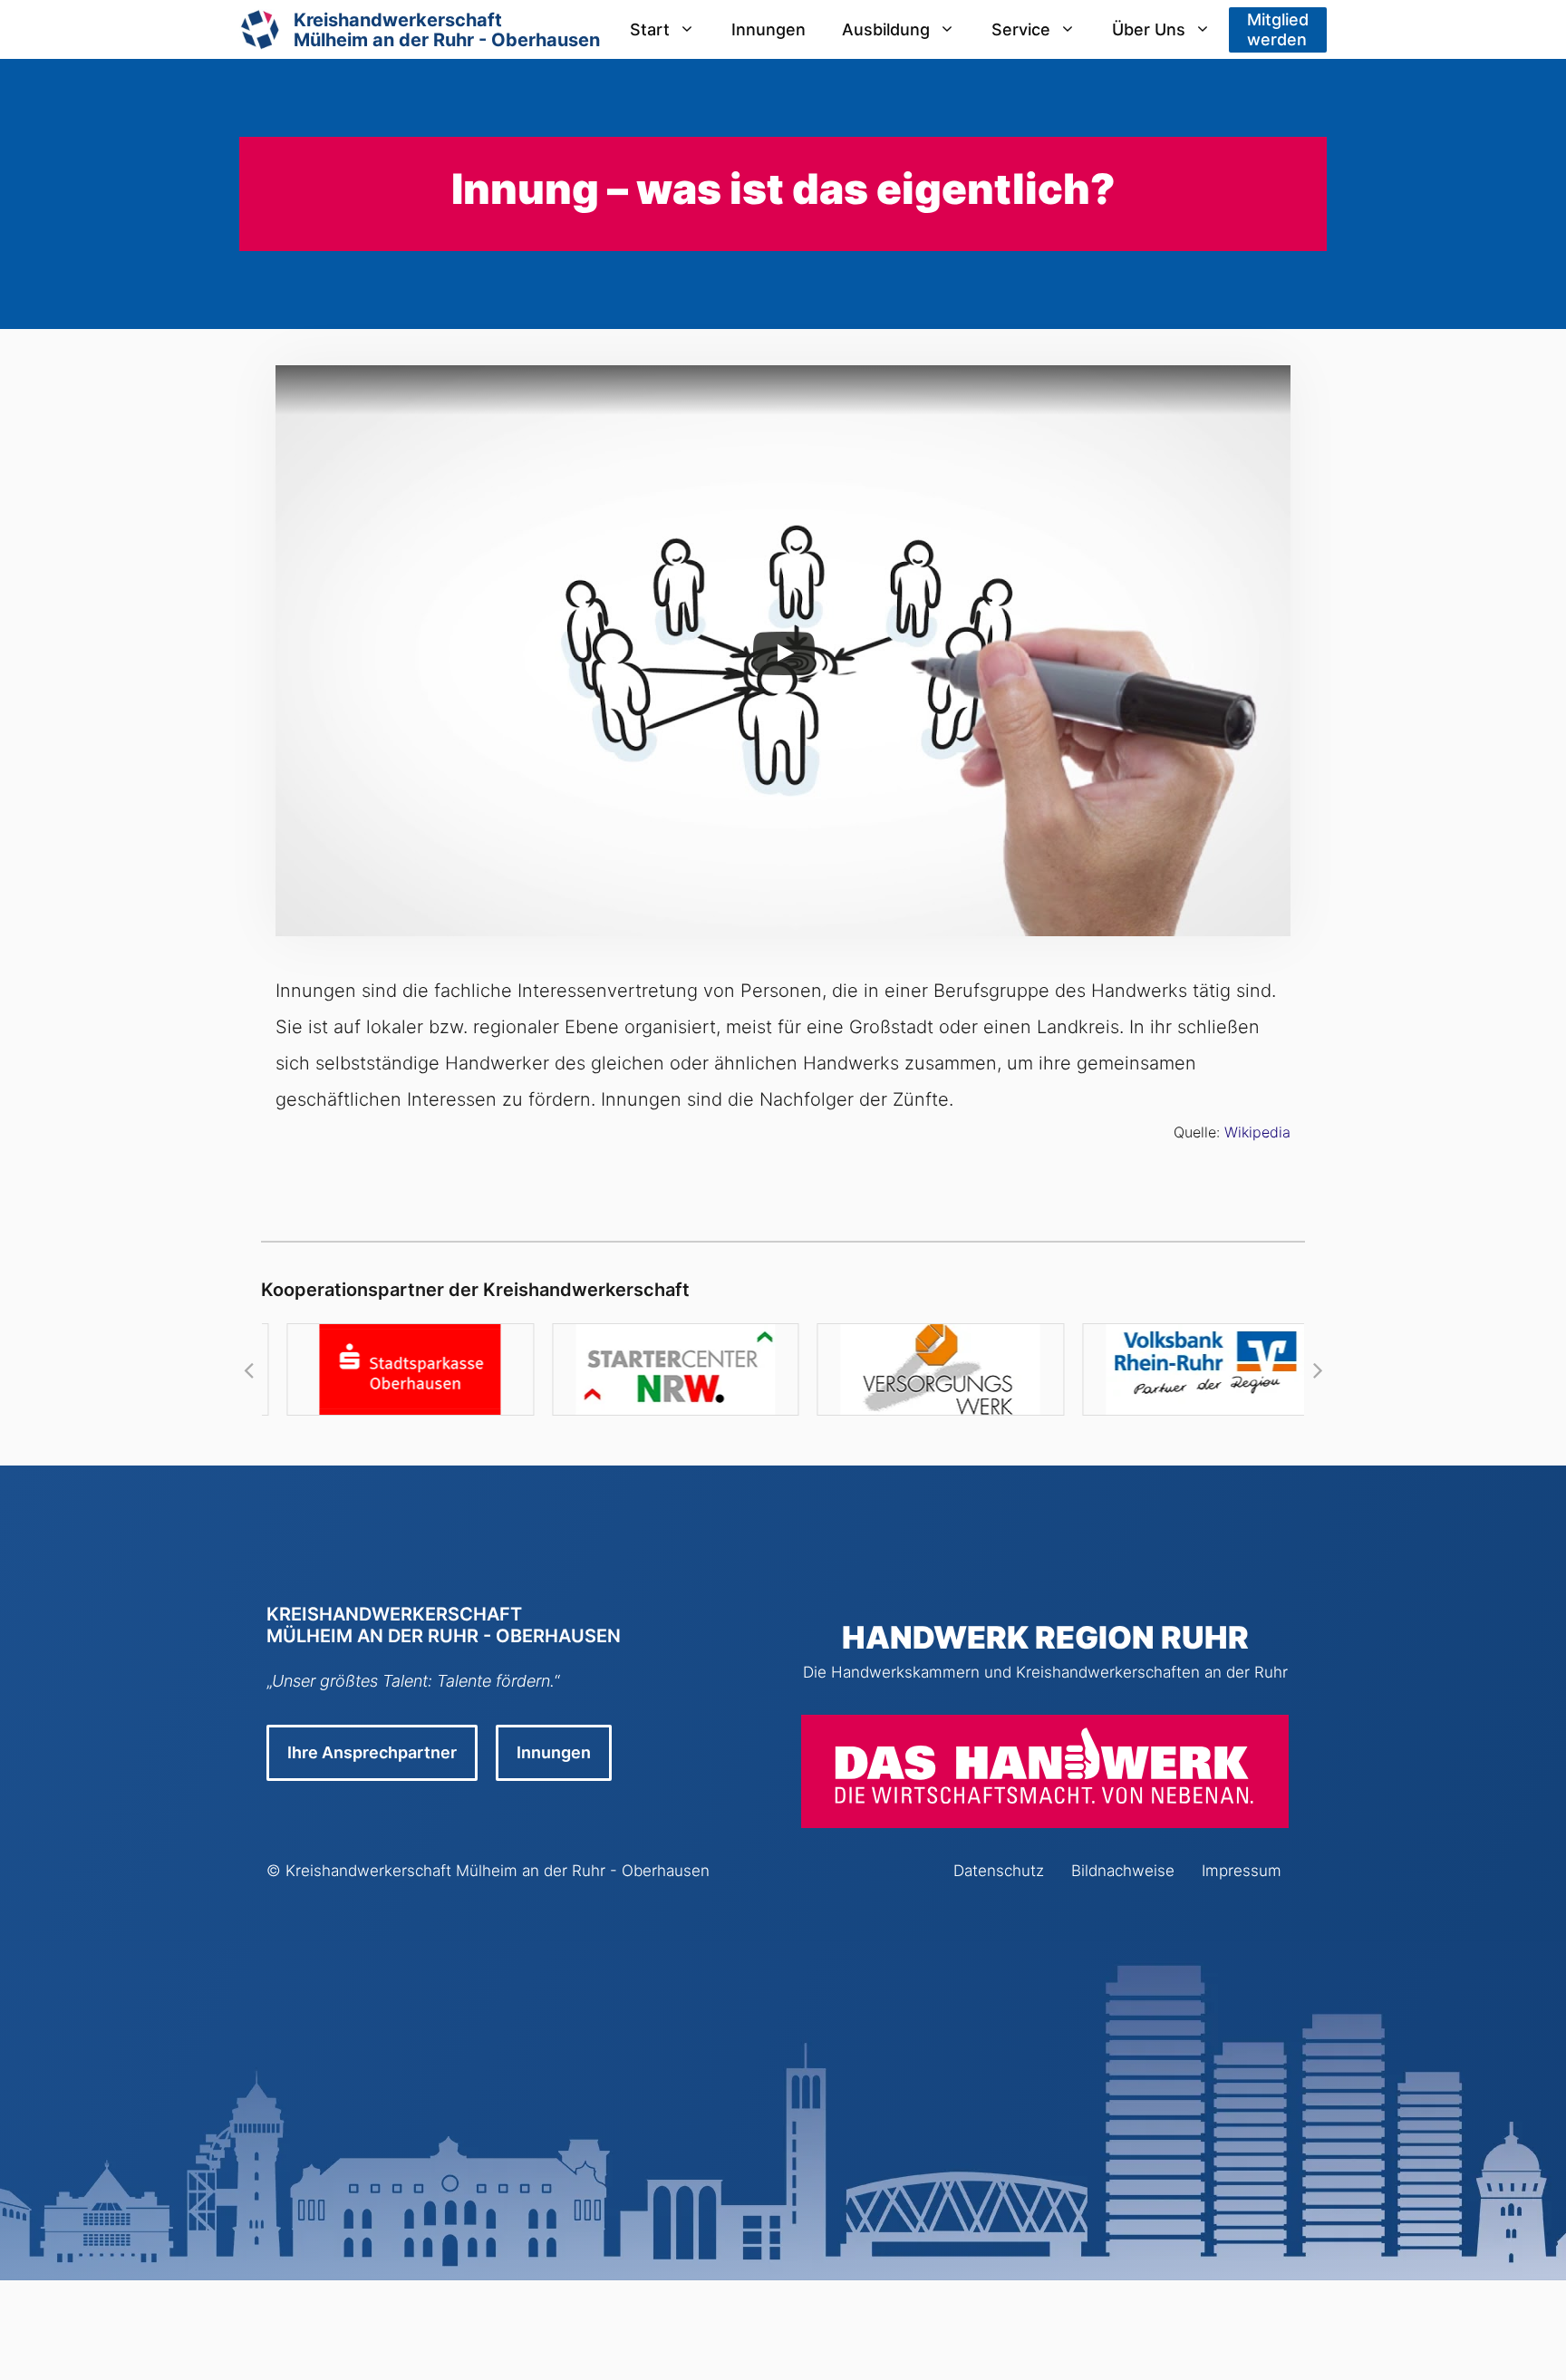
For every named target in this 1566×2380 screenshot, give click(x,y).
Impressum (1242, 1871)
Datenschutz (999, 1871)
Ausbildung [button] (886, 29)
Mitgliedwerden (1278, 29)
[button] (248, 1369)
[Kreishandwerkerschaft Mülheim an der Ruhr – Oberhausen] (260, 29)
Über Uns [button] (1149, 29)
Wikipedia (1257, 1132)
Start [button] (650, 29)
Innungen (768, 29)
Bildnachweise (1123, 1871)
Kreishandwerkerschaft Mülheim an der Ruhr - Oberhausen (498, 1871)
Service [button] (1021, 29)
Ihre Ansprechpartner (372, 1752)
